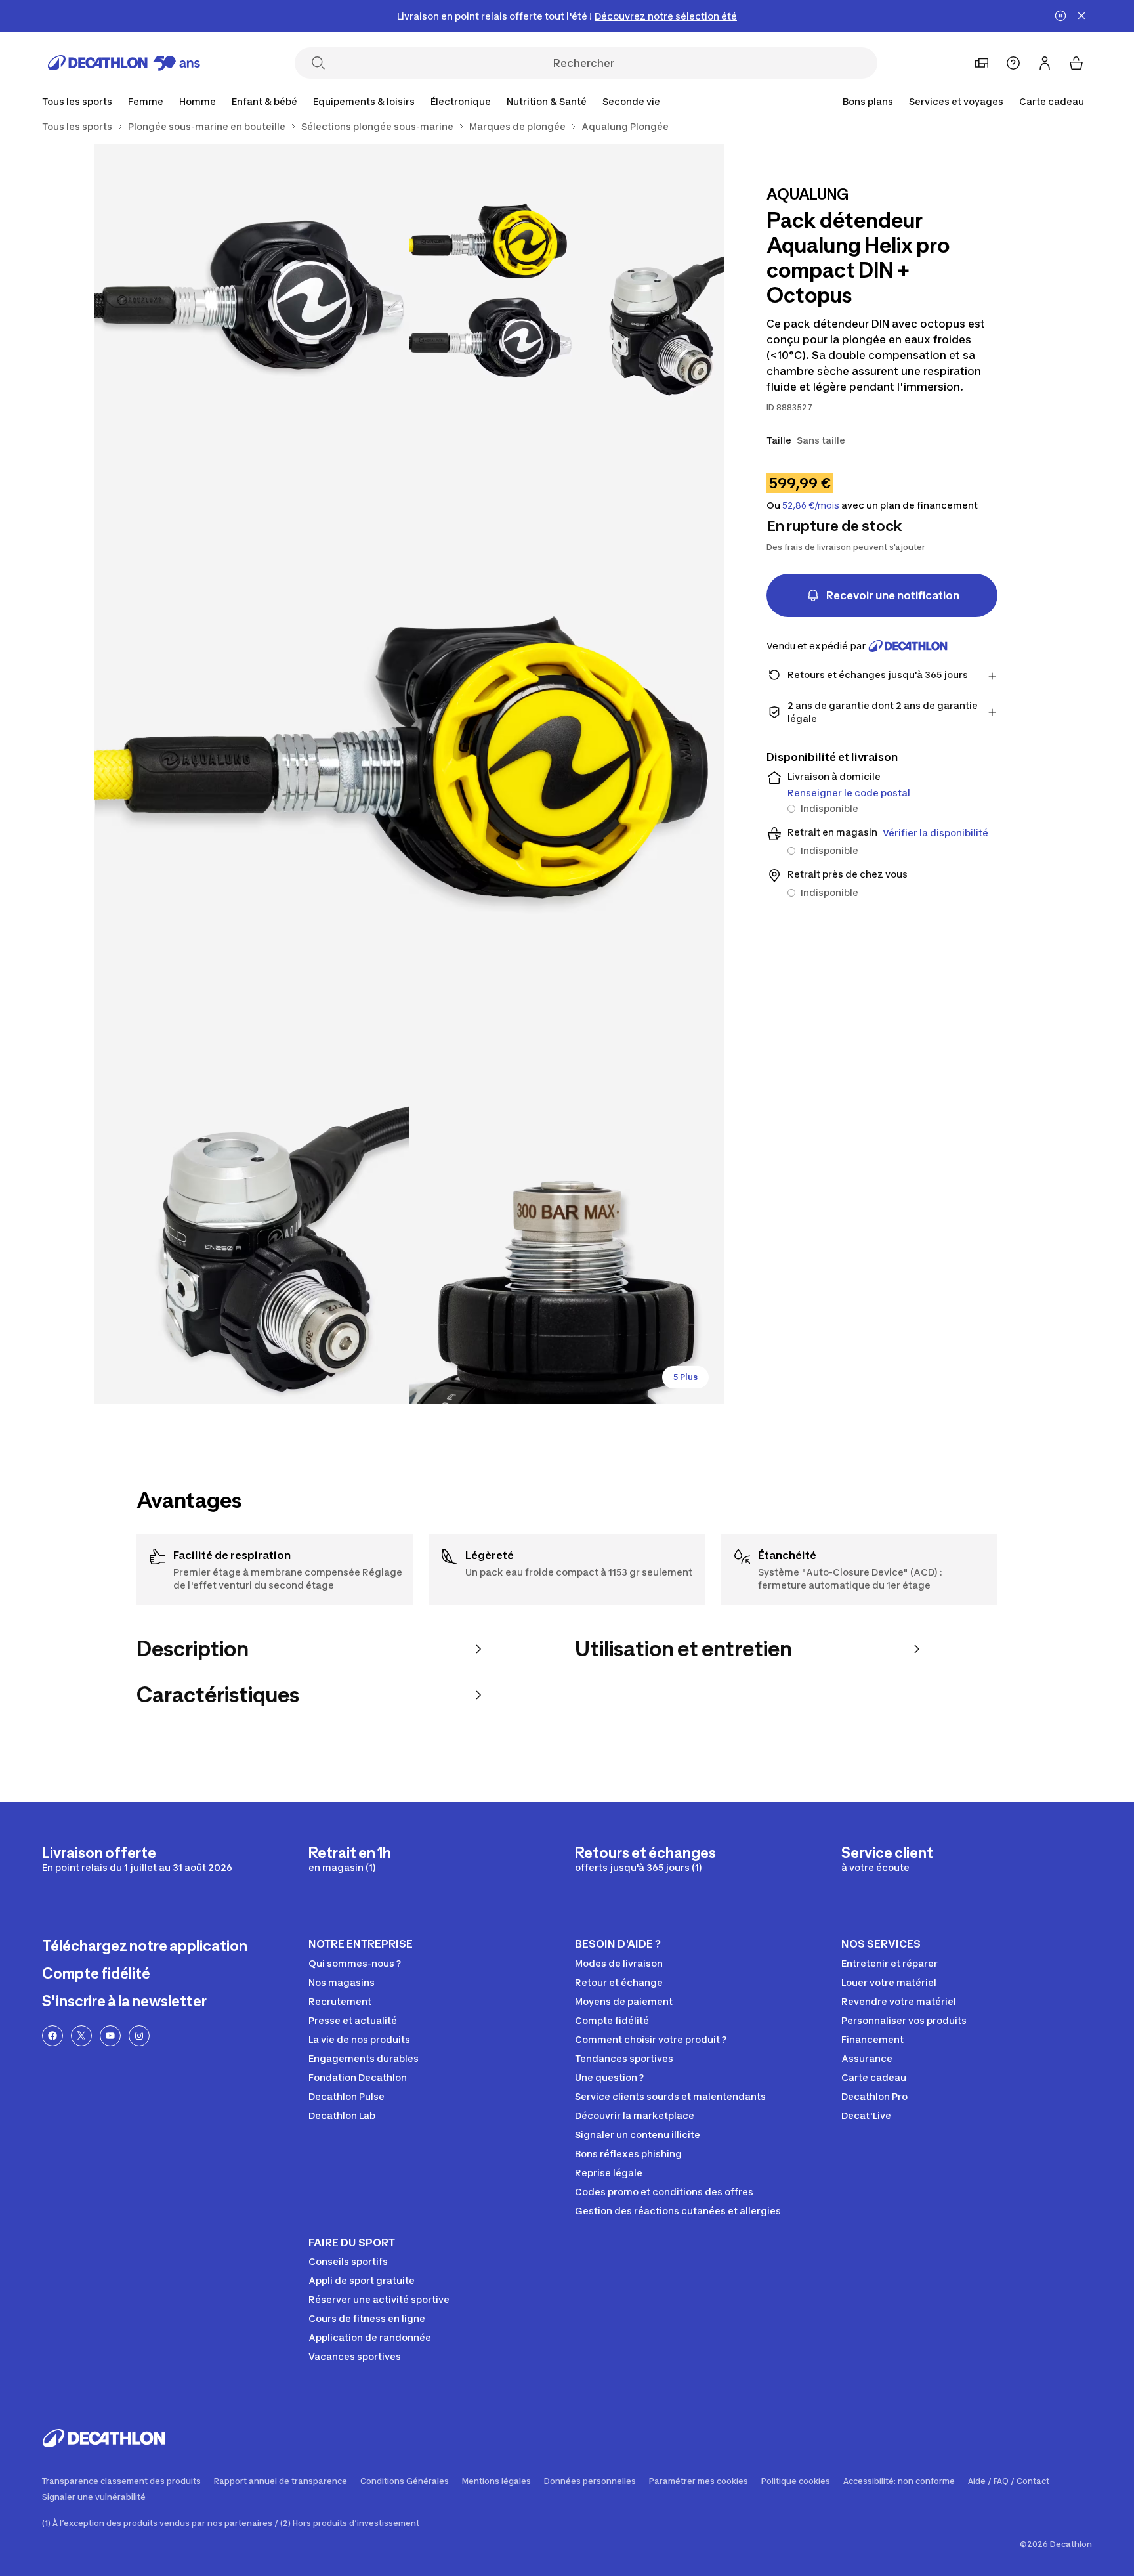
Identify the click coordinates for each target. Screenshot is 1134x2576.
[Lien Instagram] (139, 2036)
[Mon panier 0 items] (1076, 63)
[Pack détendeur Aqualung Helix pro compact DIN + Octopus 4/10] (252, 1247)
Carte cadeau (1052, 101)
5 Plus (685, 1377)
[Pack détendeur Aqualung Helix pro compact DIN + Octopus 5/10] (567, 1247)
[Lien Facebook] (52, 2036)
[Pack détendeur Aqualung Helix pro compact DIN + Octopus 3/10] (409, 774)
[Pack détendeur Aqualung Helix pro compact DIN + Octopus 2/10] (252, 301)
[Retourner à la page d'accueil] (124, 63)
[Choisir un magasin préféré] (982, 63)
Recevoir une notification (893, 595)
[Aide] (1013, 63)
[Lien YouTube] (110, 2036)
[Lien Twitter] (81, 2036)
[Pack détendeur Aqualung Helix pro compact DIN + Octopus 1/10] (567, 301)
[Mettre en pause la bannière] (1060, 16)
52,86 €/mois (811, 505)
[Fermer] (1081, 16)
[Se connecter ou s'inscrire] (1045, 63)
